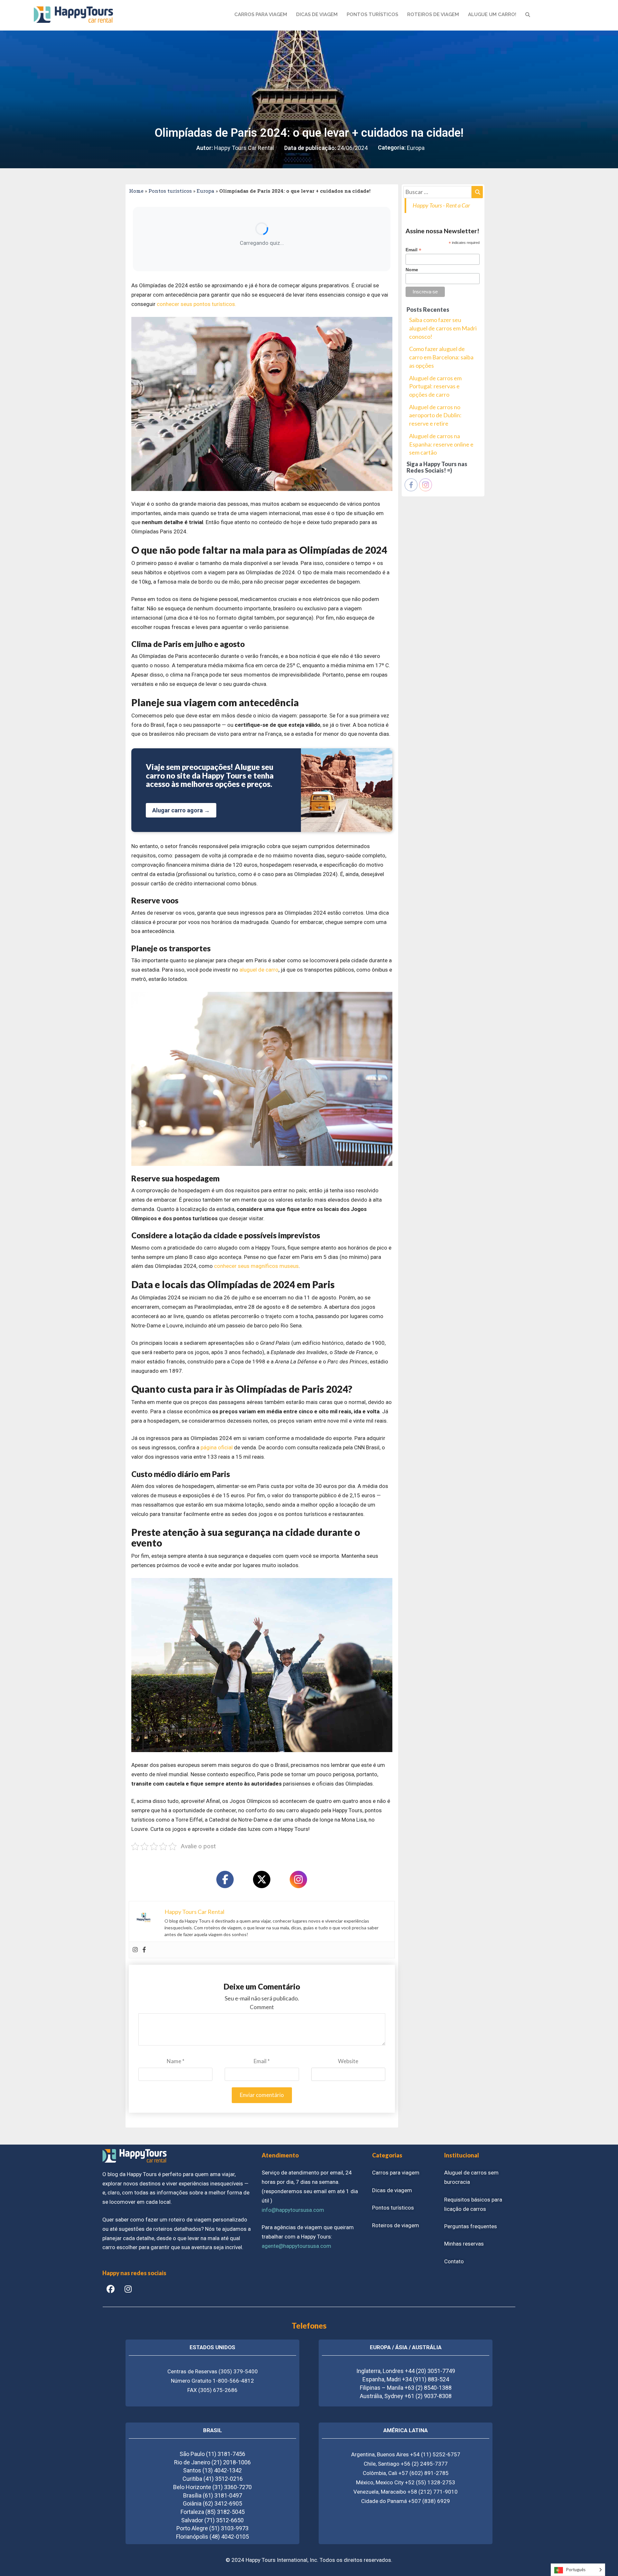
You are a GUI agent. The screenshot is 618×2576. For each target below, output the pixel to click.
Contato (454, 2261)
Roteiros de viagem (396, 2225)
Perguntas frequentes (471, 2226)
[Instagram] (298, 1879)
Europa (416, 148)
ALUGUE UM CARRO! (492, 14)
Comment (262, 2007)
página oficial (217, 1447)
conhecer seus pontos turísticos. (197, 304)
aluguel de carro (259, 970)
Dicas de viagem (392, 2190)
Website (348, 2061)
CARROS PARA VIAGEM (261, 14)
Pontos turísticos (170, 191)
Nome (412, 270)
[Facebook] (225, 1879)
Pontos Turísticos (372, 14)
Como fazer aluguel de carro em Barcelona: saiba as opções (441, 357)
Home (136, 191)
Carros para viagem (396, 2173)
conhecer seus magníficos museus (256, 1266)
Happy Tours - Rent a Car (441, 205)
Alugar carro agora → (181, 810)
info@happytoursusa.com (293, 2210)
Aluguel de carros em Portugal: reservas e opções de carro (435, 386)
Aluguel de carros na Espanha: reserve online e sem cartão (441, 444)
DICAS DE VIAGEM (317, 14)
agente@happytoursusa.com (296, 2246)
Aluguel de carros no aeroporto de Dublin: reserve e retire (435, 415)
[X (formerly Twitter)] (262, 1879)
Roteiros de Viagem (433, 14)
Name (176, 2061)
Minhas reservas (464, 2244)
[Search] (477, 192)
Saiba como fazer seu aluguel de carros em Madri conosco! (443, 328)
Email (262, 2061)
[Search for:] (443, 192)
